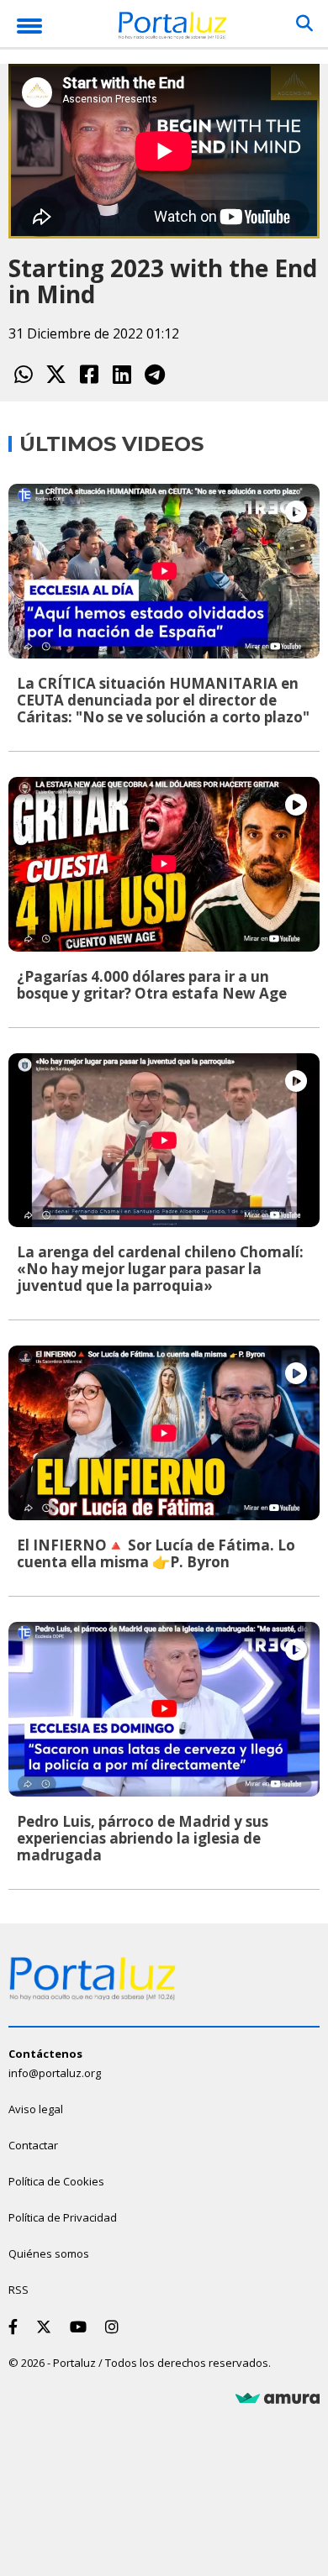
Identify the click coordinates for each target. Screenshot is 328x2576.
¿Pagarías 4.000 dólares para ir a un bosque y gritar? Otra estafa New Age (152, 985)
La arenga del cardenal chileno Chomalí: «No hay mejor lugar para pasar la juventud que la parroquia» (160, 1269)
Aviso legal (36, 2109)
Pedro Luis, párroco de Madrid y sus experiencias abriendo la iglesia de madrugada (143, 1838)
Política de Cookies (56, 2181)
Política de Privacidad (63, 2217)
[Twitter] (56, 374)
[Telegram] (154, 374)
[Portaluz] (172, 28)
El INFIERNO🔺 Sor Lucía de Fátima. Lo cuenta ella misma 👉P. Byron (156, 1553)
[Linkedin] (122, 374)
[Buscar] (304, 24)
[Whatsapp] (23, 374)
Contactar (33, 2145)
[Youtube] (82, 2327)
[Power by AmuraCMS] (278, 2399)
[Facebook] (89, 374)
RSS (19, 2290)
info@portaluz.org (55, 2073)
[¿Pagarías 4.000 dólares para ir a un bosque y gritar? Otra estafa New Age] (164, 864)
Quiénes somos (49, 2253)
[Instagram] (115, 2327)
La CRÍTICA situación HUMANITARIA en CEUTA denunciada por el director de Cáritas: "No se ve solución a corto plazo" (163, 700)
